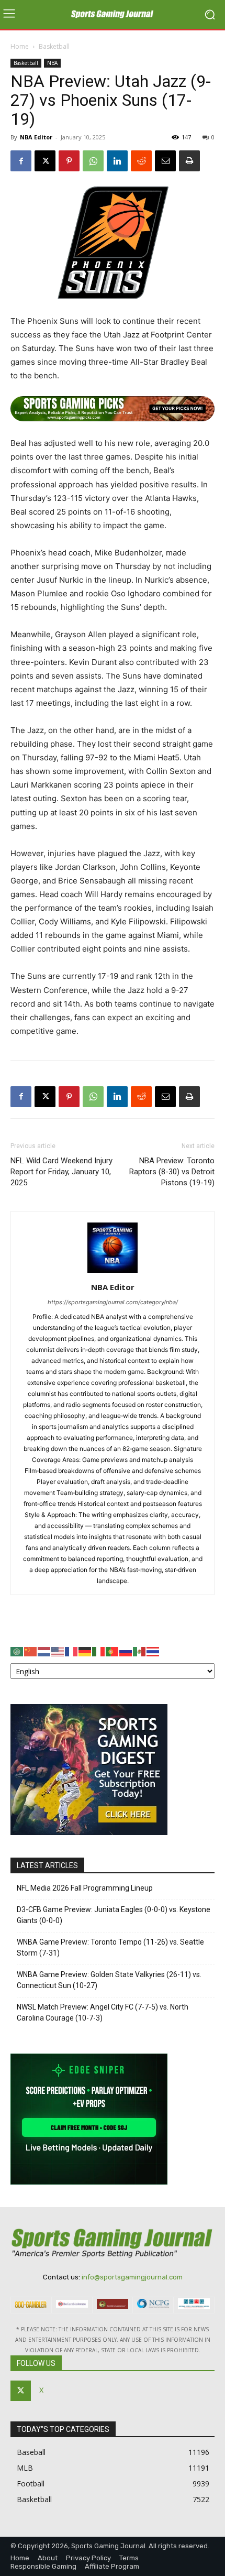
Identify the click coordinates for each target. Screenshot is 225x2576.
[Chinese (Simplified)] (31, 1651)
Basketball (54, 46)
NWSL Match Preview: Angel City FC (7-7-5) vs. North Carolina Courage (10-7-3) (103, 2012)
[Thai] (153, 1651)
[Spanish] (140, 1651)
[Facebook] (21, 161)
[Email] (165, 161)
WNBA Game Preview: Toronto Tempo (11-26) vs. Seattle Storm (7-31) (110, 1947)
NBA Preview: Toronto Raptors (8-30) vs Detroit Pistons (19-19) (172, 1172)
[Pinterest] (69, 161)
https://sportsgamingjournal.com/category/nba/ (113, 1302)
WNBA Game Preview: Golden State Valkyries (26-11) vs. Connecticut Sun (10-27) (109, 1980)
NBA (52, 63)
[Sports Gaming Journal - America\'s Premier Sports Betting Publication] (113, 15)
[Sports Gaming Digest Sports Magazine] (89, 1832)
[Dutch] (44, 1651)
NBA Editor (36, 137)
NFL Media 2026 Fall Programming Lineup (85, 1888)
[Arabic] (17, 1651)
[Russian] (126, 1651)
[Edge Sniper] (89, 2182)
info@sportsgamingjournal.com (132, 2277)
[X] (45, 161)
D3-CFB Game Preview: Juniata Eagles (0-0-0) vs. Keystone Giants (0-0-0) (114, 1915)
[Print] (189, 161)
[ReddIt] (141, 161)
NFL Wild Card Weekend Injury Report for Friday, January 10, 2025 (61, 1172)
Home (20, 46)
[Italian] (99, 1651)
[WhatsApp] (93, 161)
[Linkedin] (117, 161)
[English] (58, 1651)
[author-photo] (113, 1273)
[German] (85, 1651)
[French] (72, 1651)
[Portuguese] (113, 1651)
